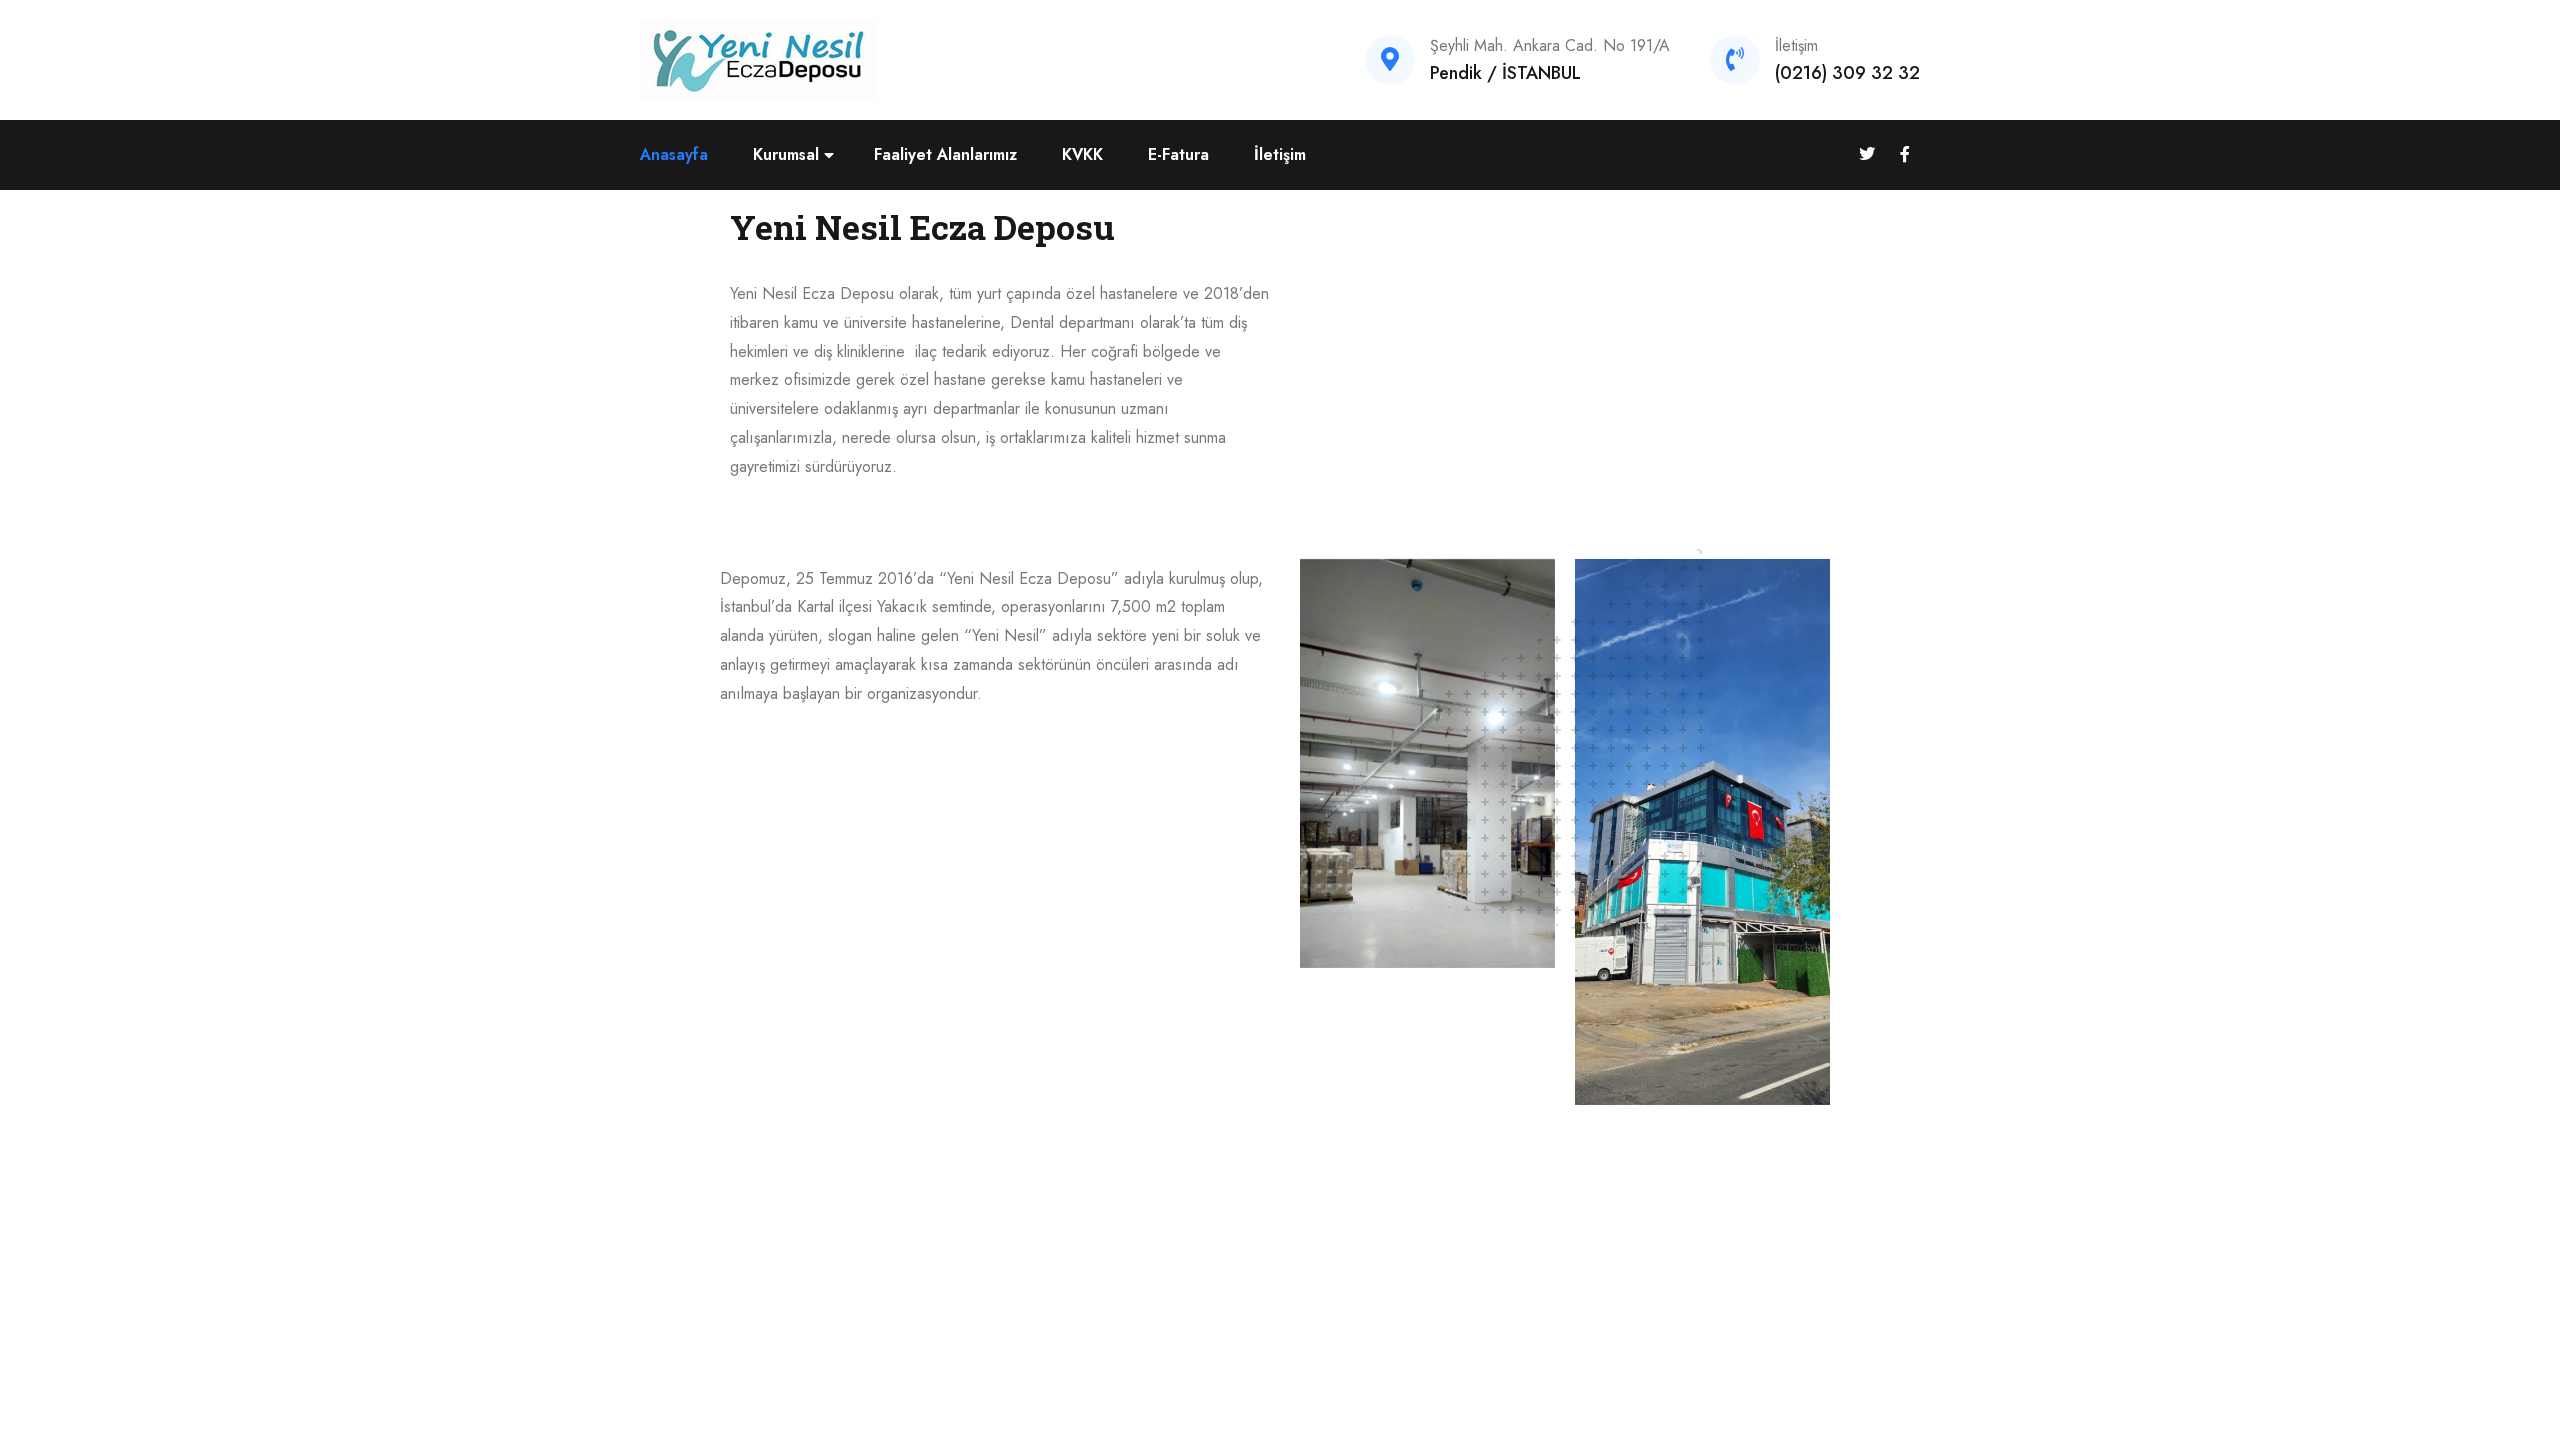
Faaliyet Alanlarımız (945, 154)
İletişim (1280, 154)
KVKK (1082, 154)
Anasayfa (674, 154)
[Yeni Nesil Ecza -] (759, 58)
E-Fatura (1178, 154)
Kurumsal (786, 154)
